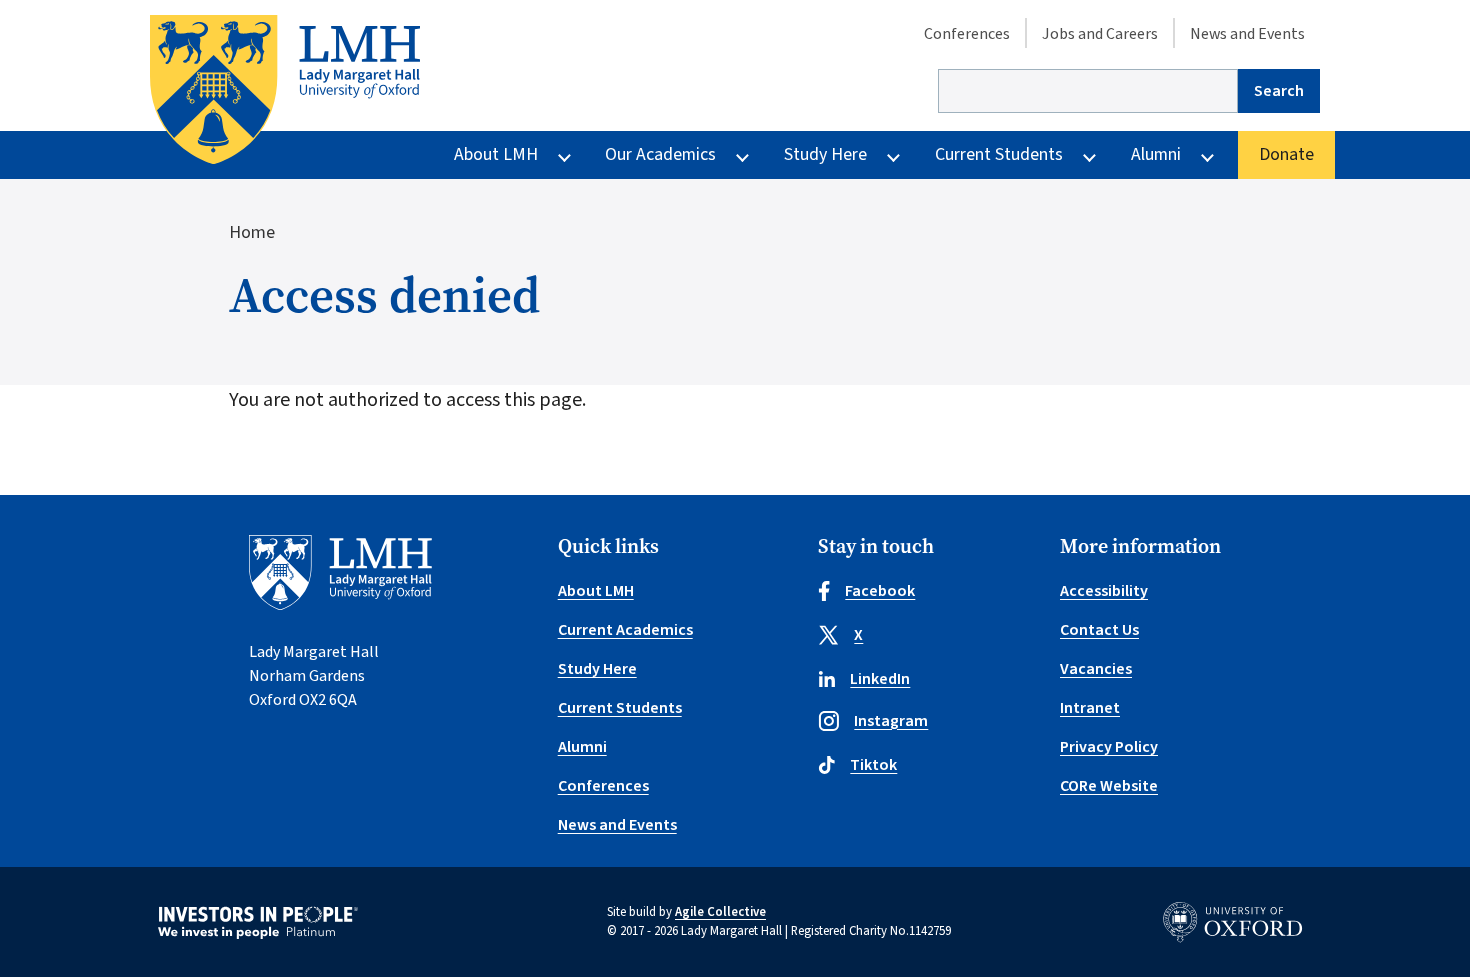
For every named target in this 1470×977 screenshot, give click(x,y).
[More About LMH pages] (564, 155)
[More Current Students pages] (1089, 155)
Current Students (999, 154)
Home (252, 232)
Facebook (880, 591)
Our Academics (660, 154)
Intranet (1090, 708)
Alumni (1156, 154)
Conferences (967, 34)
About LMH (496, 154)
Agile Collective (720, 912)
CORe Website (1109, 786)
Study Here (825, 154)
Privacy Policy (1109, 747)
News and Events (1247, 34)
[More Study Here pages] (893, 155)
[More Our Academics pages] (742, 155)
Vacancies (1096, 669)
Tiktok (873, 765)
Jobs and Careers (1100, 34)
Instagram (891, 721)
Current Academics (625, 630)
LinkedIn (880, 679)
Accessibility (1104, 591)
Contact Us (1099, 630)
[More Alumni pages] (1207, 155)
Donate (1286, 154)
